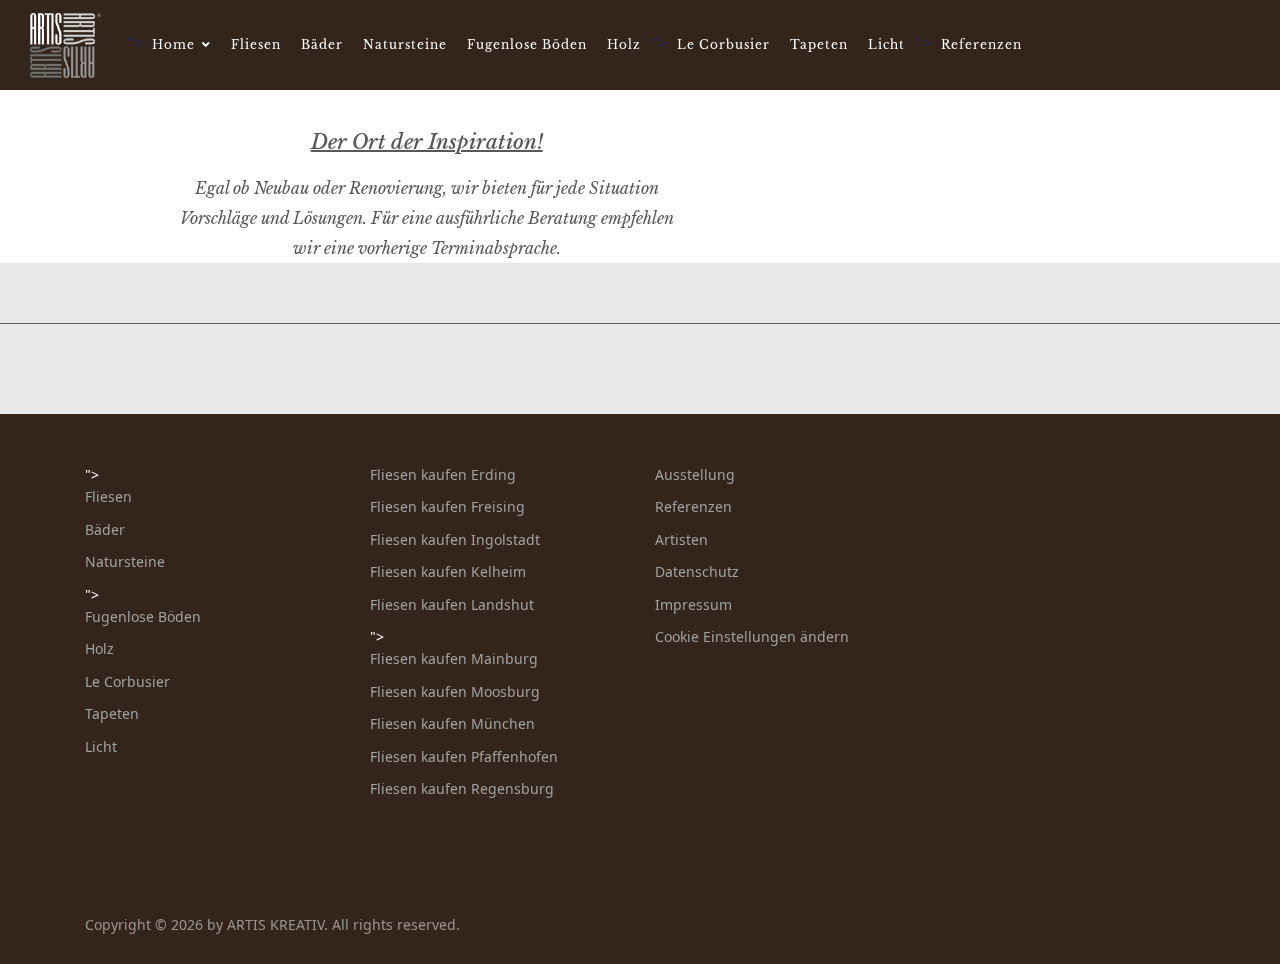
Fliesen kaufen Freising (447, 506)
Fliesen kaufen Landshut (452, 604)
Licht (886, 44)
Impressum (693, 604)
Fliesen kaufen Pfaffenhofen (464, 756)
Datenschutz (697, 571)
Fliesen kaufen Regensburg (462, 788)
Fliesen (256, 44)
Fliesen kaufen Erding (443, 474)
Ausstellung (695, 474)
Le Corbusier (723, 44)
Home (173, 44)
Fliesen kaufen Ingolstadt (455, 539)
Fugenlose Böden (527, 44)
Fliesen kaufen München (452, 723)
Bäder (322, 44)
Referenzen (981, 44)
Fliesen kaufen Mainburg (454, 658)
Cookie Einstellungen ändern (752, 636)
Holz (624, 44)
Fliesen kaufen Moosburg (455, 691)
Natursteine (405, 44)
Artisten (681, 539)
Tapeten (819, 44)
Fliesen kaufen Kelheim (448, 571)
